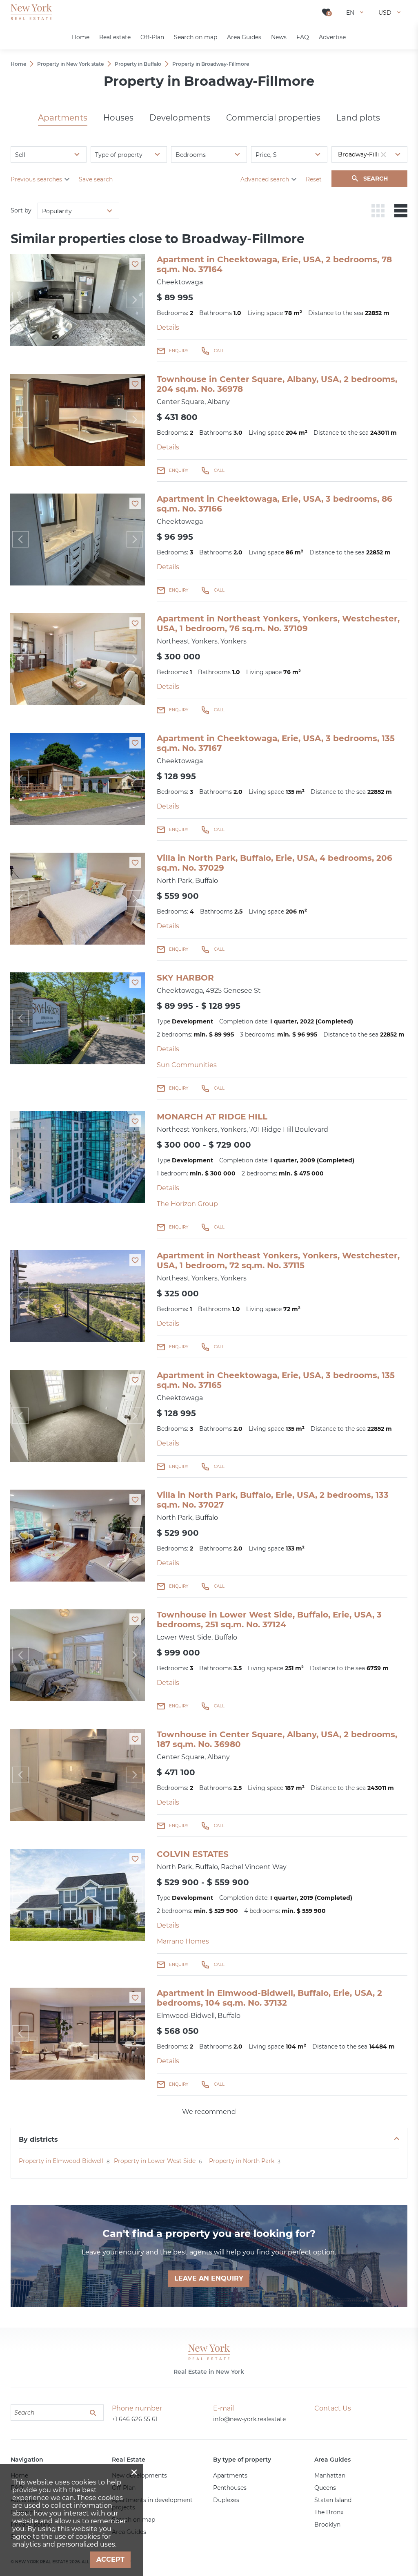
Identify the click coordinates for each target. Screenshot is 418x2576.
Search (376, 179)
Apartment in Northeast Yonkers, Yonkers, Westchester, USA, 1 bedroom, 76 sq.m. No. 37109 (278, 623)
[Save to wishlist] (135, 264)
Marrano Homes (183, 1941)
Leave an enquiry (209, 2278)
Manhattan (330, 2475)
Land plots (358, 118)
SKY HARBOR (185, 978)
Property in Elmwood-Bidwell (61, 2161)
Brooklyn (327, 2525)
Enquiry (179, 351)
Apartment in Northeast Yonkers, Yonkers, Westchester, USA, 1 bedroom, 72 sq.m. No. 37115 (278, 1260)
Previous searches (36, 179)
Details (168, 327)
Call (219, 351)
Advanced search (265, 179)
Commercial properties (273, 118)
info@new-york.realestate (249, 2419)
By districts (38, 2139)
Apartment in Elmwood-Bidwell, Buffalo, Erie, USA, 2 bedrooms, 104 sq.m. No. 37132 (269, 1998)
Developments (180, 118)
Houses (118, 118)
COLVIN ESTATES (193, 1854)
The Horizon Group (187, 1204)
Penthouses (230, 2488)
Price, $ (266, 155)
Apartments (63, 118)
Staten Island (333, 2500)
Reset (314, 179)
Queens (325, 2488)
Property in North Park (242, 2161)
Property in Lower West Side (155, 2161)
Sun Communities (187, 1065)
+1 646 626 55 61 (135, 2419)
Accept (110, 2559)
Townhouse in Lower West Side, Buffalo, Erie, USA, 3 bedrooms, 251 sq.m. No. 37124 (269, 1620)
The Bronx (329, 2512)
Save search (96, 179)
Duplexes (226, 2500)
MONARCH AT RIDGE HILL (212, 1117)
